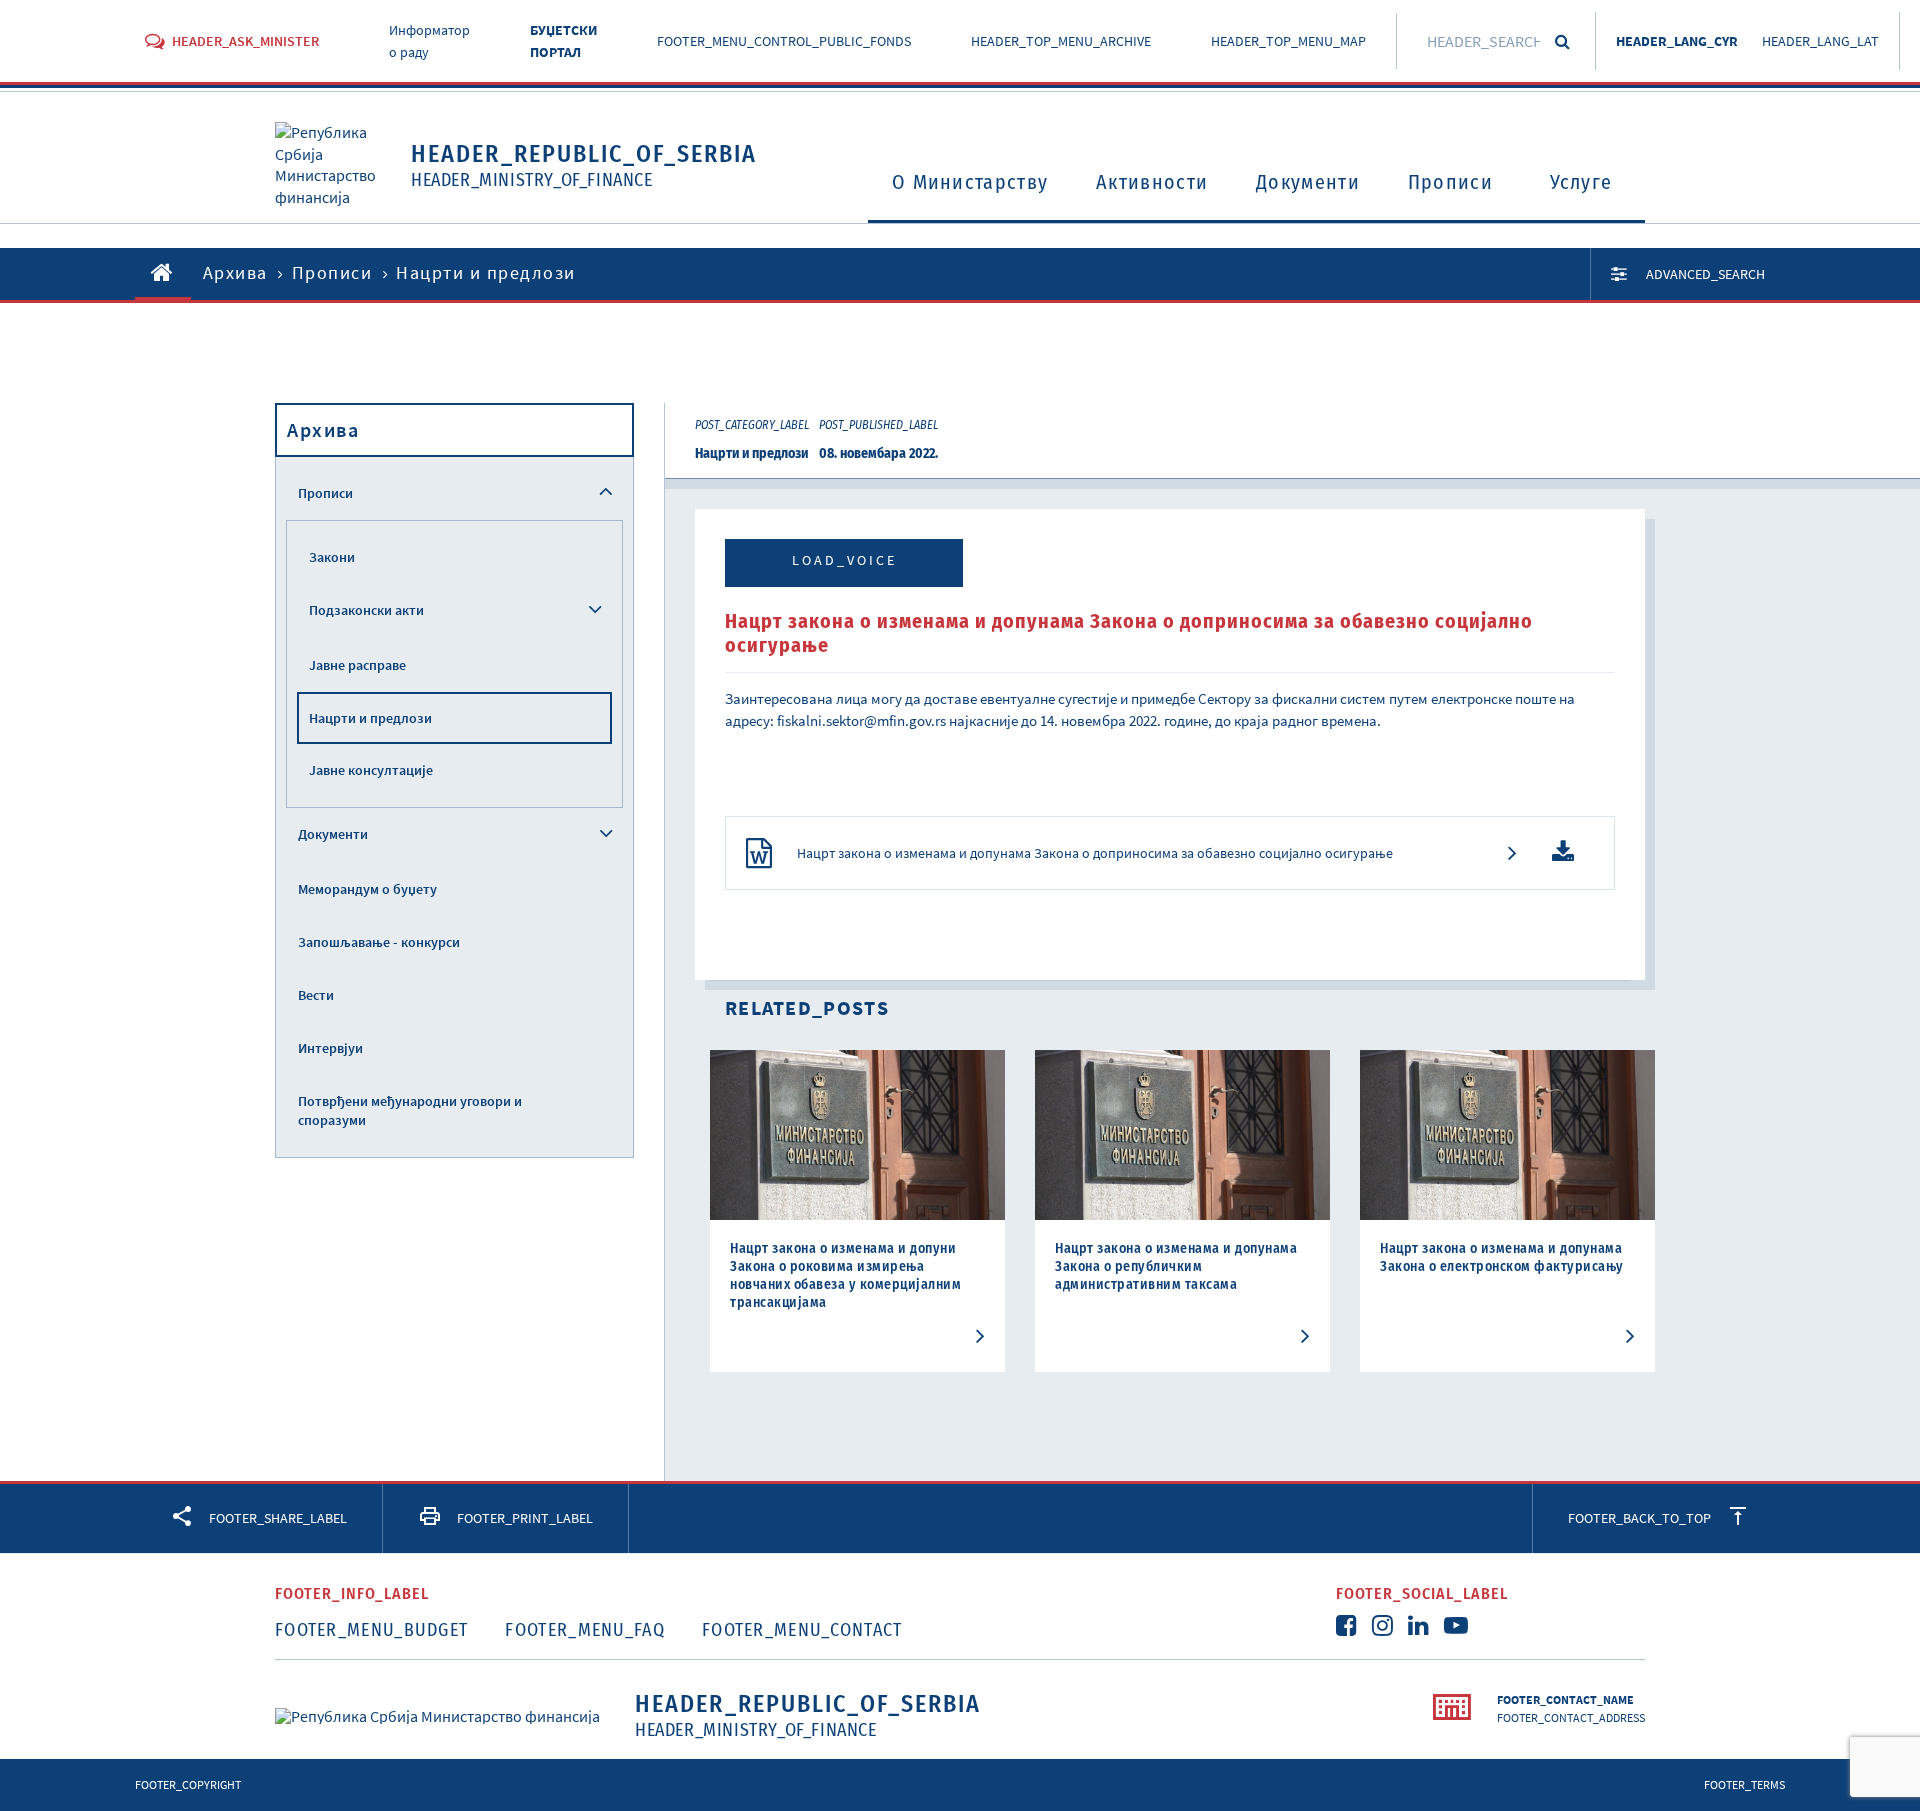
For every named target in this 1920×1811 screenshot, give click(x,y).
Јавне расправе (357, 665)
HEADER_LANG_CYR (1677, 41)
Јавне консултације (371, 770)
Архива (235, 272)
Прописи (1450, 182)
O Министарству (970, 182)
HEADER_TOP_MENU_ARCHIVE (1061, 41)
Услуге (1581, 182)
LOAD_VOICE (844, 560)
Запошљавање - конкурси (379, 942)
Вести (316, 995)
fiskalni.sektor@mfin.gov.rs (861, 720)
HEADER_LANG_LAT (1820, 41)
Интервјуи (330, 1048)
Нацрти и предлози (370, 718)
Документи (1308, 182)
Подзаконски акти (366, 610)
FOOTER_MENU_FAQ (585, 1630)
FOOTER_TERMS (1744, 1784)
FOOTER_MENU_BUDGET (371, 1630)
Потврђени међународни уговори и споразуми (410, 1110)
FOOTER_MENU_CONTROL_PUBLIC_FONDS (784, 41)
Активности (1152, 182)
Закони (332, 557)
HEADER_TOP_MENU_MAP (1288, 41)
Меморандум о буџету (367, 889)
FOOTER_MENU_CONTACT (802, 1630)
